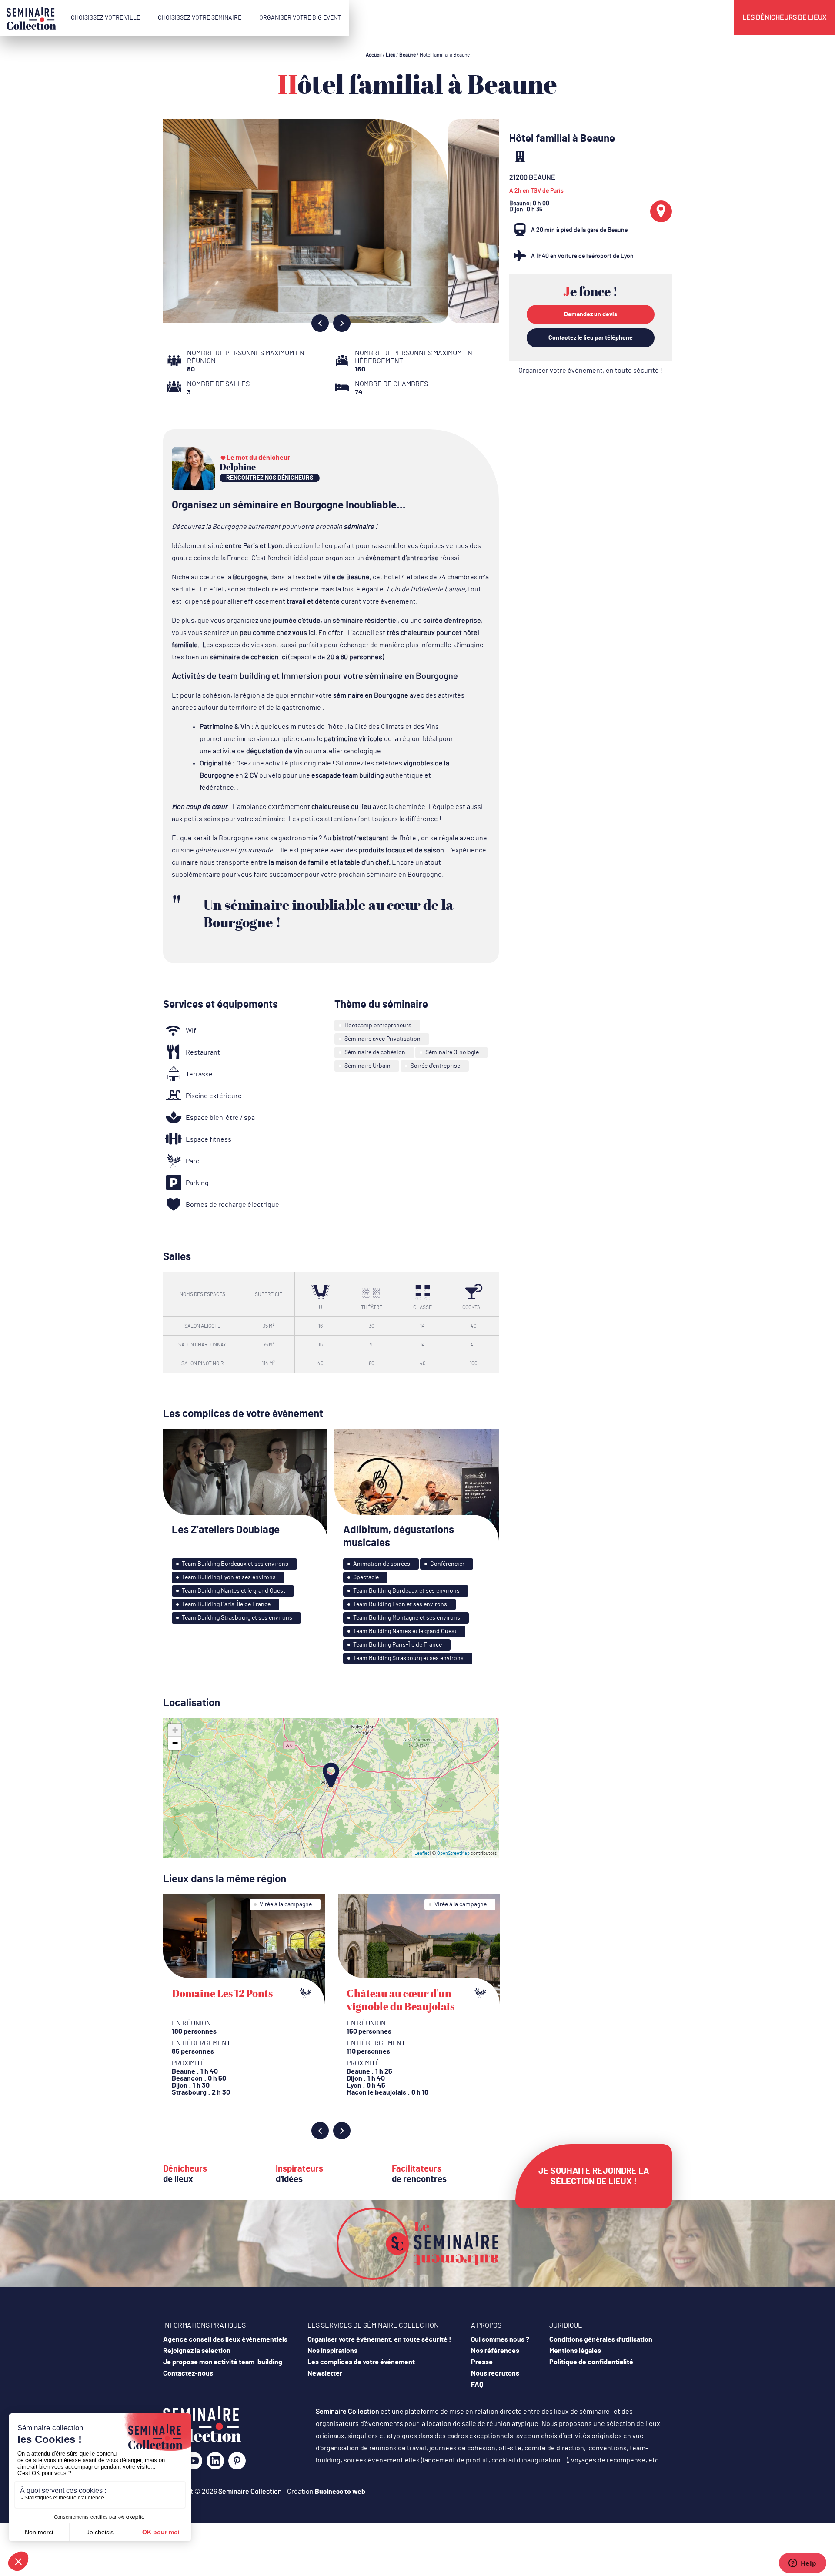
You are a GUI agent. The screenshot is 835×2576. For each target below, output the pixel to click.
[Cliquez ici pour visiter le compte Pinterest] (237, 2461)
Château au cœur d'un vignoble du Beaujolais (401, 2000)
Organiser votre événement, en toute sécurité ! (590, 371)
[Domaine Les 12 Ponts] (244, 1950)
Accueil (374, 55)
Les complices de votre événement (361, 2362)
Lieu (391, 55)
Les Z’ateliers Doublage (226, 1530)
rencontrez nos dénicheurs (270, 478)
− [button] (175, 1743)
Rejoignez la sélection (197, 2351)
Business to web (340, 2492)
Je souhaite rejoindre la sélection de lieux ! (594, 2176)
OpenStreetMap (453, 1853)
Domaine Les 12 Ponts (222, 1993)
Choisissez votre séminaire (200, 18)
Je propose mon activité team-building (223, 2362)
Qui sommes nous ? (500, 2339)
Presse (482, 2362)
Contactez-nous (188, 2373)
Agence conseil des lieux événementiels (225, 2339)
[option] (331, 221)
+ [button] (175, 1730)
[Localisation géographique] (661, 211)
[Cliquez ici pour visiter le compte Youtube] (194, 2464)
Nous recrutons (495, 2373)
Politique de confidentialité (591, 2362)
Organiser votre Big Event (300, 18)
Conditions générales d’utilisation (601, 2339)
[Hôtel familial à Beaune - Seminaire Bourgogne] (202, 2440)
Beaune (407, 55)
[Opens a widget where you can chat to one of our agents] (802, 2564)
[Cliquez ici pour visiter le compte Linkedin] (215, 2464)
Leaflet (422, 1853)
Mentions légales (575, 2351)
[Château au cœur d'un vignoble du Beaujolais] (419, 1950)
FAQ (477, 2385)
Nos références (495, 2351)
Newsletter (325, 2373)
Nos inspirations (332, 2351)
